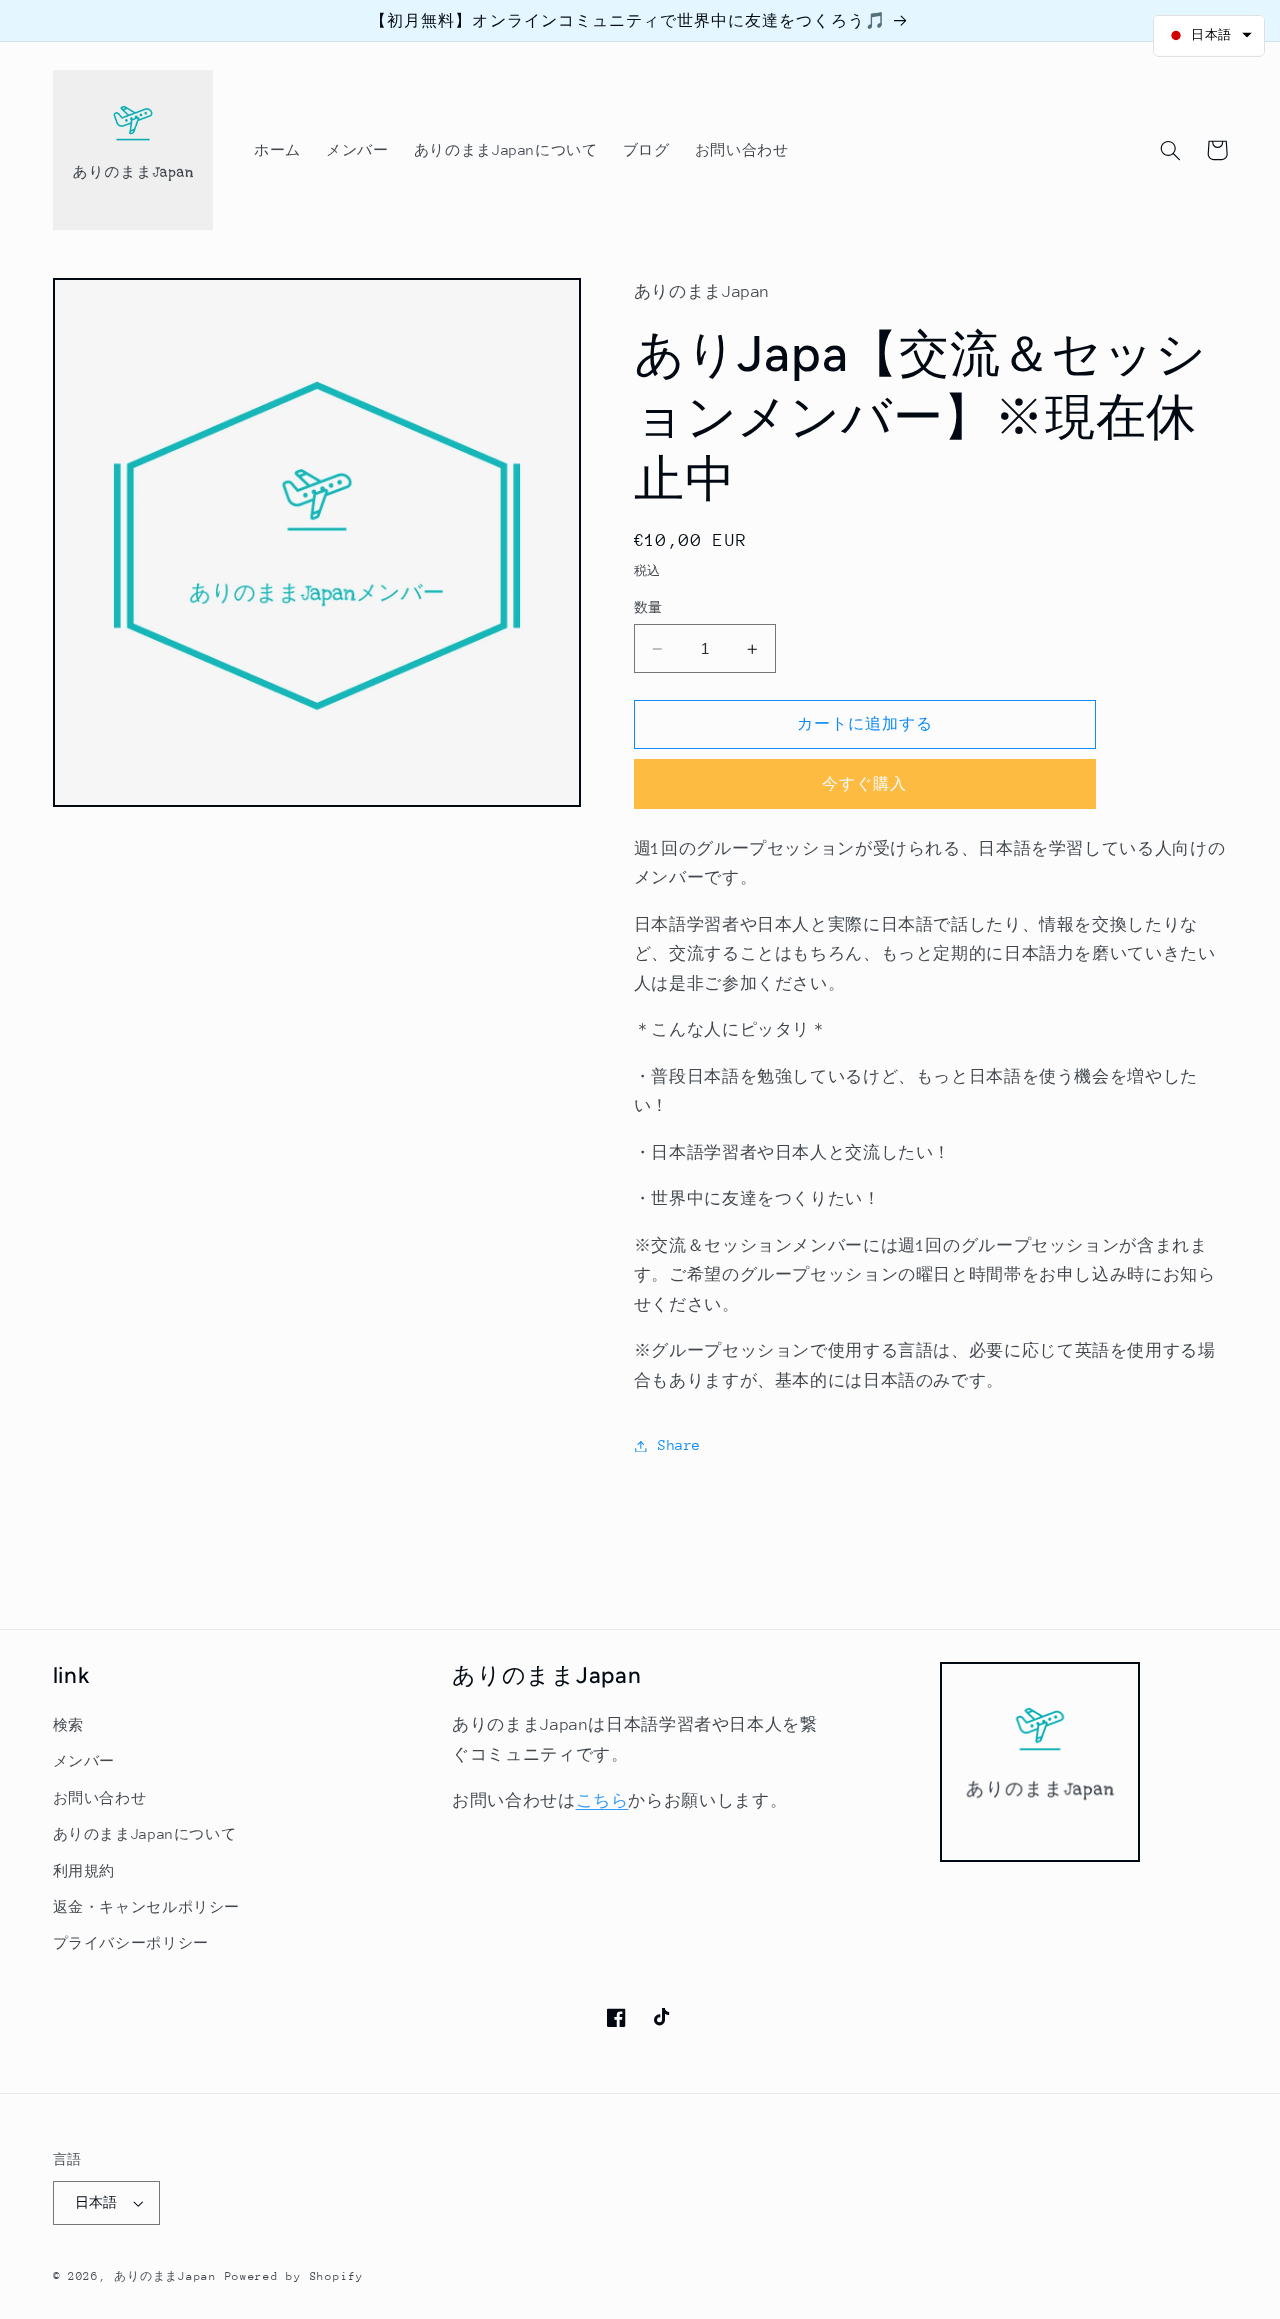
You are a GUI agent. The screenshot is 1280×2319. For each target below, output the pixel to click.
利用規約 (84, 1871)
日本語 (96, 2202)
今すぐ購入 (864, 783)
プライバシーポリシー (131, 1943)
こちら (602, 1801)
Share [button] (679, 1445)
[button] (1171, 150)
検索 (68, 1725)
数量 (648, 607)
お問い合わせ (100, 1798)
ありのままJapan (165, 2276)
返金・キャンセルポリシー (147, 1907)
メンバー (84, 1761)
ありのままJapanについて (145, 1834)
